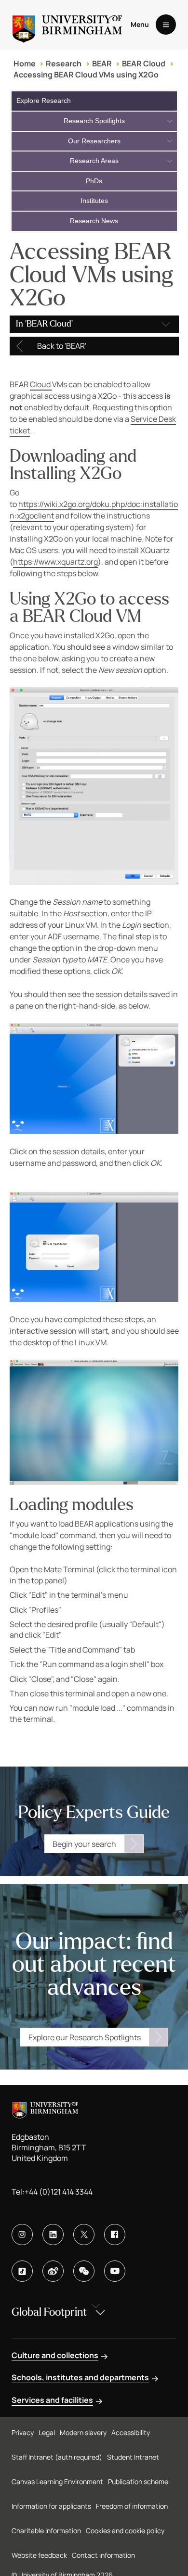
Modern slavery (83, 2432)
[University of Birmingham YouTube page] (115, 2271)
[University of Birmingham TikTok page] (22, 2271)
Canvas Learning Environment (57, 2481)
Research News (94, 221)
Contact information (103, 2555)
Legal (47, 2432)
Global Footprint (49, 2312)
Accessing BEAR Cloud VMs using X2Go (86, 75)
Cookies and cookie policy (125, 2531)
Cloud (41, 384)
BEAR (102, 63)
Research (64, 63)
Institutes (94, 201)
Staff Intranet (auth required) (57, 2457)
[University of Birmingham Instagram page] (22, 2235)
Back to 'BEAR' (62, 346)
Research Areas (94, 161)
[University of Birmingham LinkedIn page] (53, 2235)
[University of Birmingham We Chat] (84, 2271)
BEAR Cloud (144, 63)
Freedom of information (132, 2506)
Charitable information (46, 2531)
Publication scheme (138, 2481)
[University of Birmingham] (67, 25)
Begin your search (84, 1844)
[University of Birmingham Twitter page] (84, 2235)
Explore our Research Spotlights (85, 2037)
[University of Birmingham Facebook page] (115, 2235)
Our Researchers (94, 141)
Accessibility (131, 2432)
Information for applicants (51, 2506)
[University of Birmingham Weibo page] (53, 2271)
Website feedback (39, 2555)
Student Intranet (133, 2457)
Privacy (23, 2432)
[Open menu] (166, 25)
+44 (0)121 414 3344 (59, 2192)
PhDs (94, 181)
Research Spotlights (94, 121)
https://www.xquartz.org (55, 562)
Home (25, 63)
